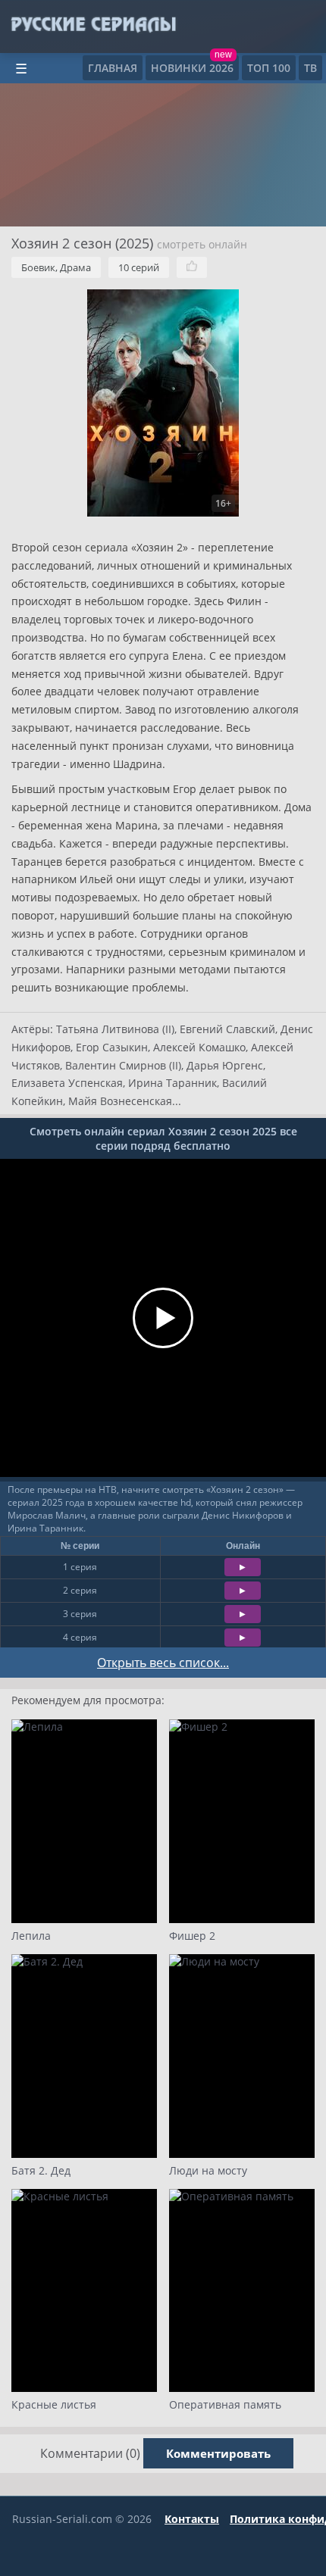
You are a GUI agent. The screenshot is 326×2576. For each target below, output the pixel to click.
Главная (113, 68)
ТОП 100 (269, 68)
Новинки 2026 (192, 68)
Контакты (192, 2519)
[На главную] (93, 25)
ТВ (310, 68)
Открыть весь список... (163, 1663)
